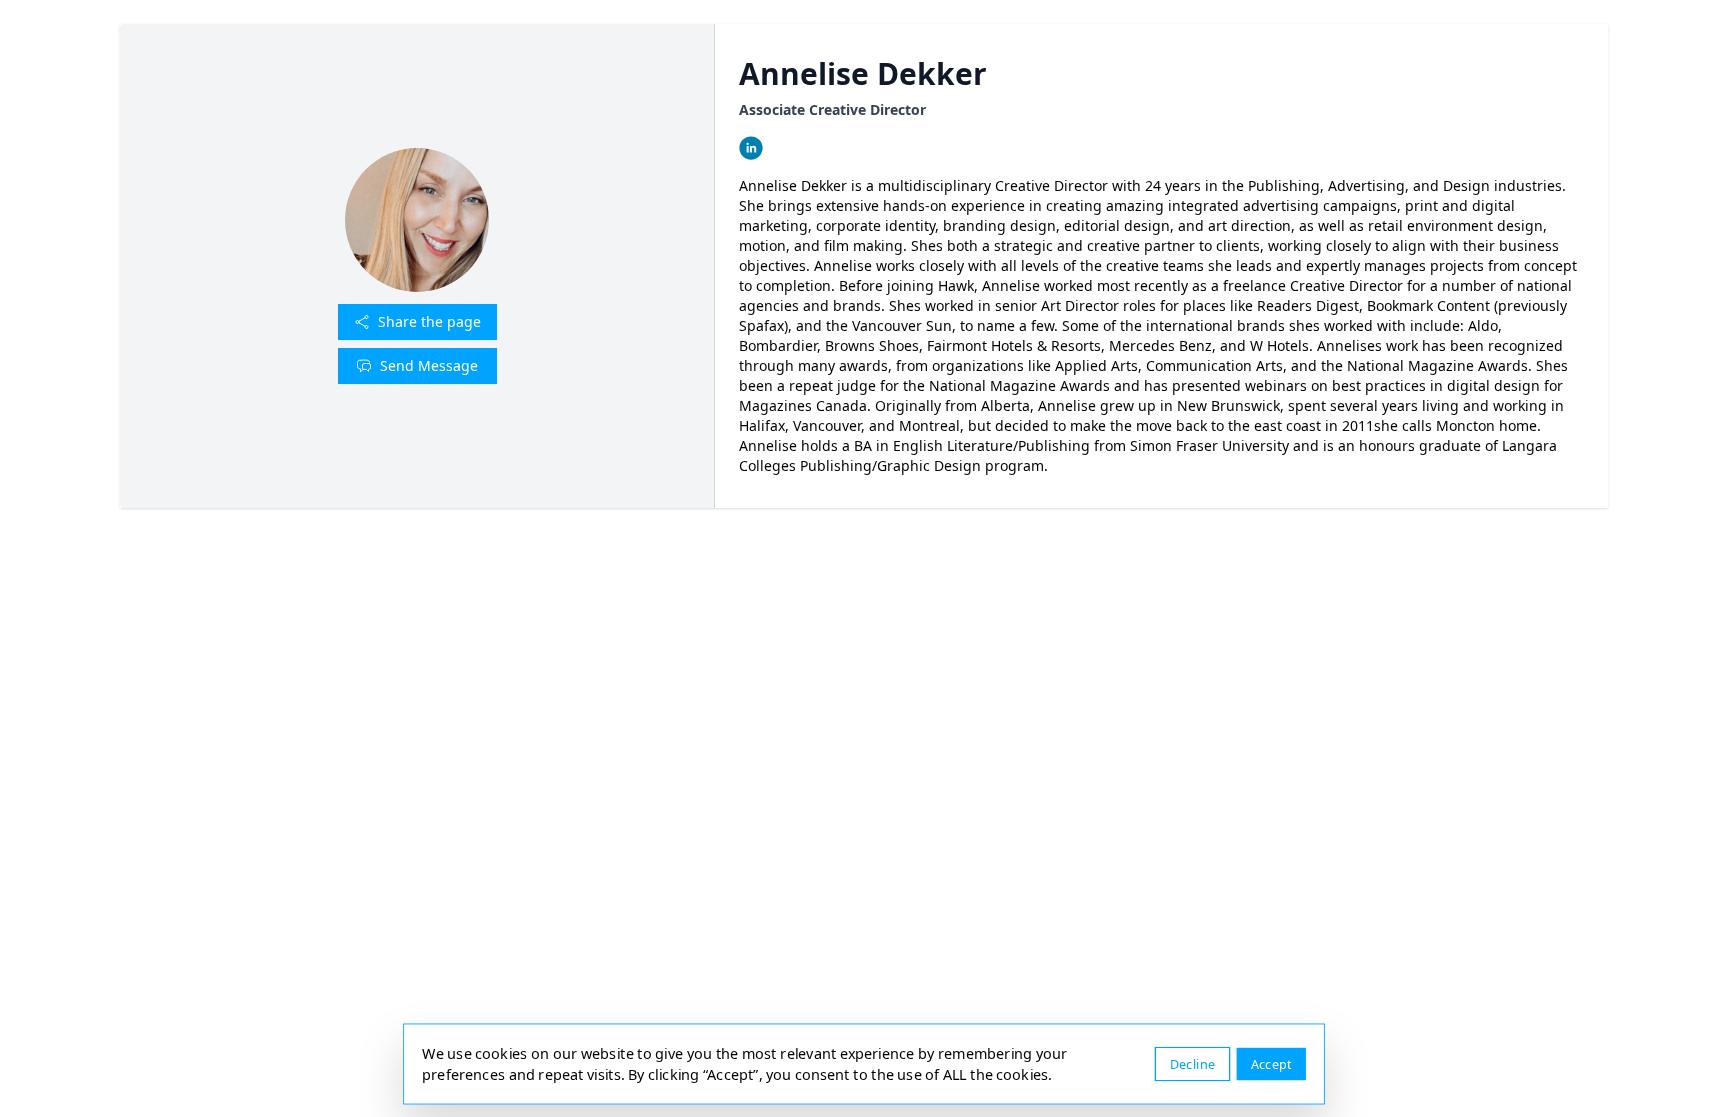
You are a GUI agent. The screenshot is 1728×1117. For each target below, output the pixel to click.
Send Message (429, 365)
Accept (1271, 1063)
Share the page (429, 321)
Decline (1192, 1063)
